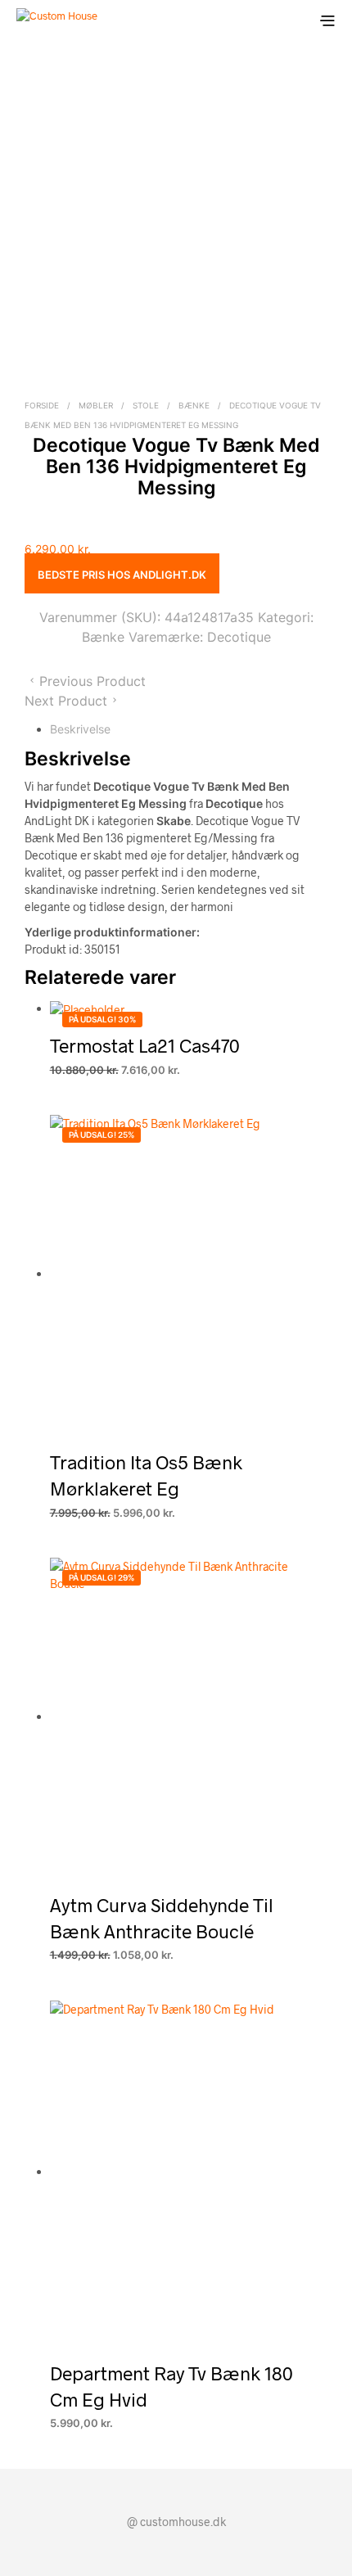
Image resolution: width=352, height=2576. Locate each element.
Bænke (194, 405)
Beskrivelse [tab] (80, 729)
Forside (42, 405)
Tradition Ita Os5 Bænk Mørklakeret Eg (146, 1475)
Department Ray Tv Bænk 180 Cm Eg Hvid (171, 2386)
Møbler (96, 405)
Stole (146, 405)
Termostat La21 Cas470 (145, 1045)
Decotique (239, 637)
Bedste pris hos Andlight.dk (122, 575)
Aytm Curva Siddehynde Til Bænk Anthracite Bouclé (162, 1918)
